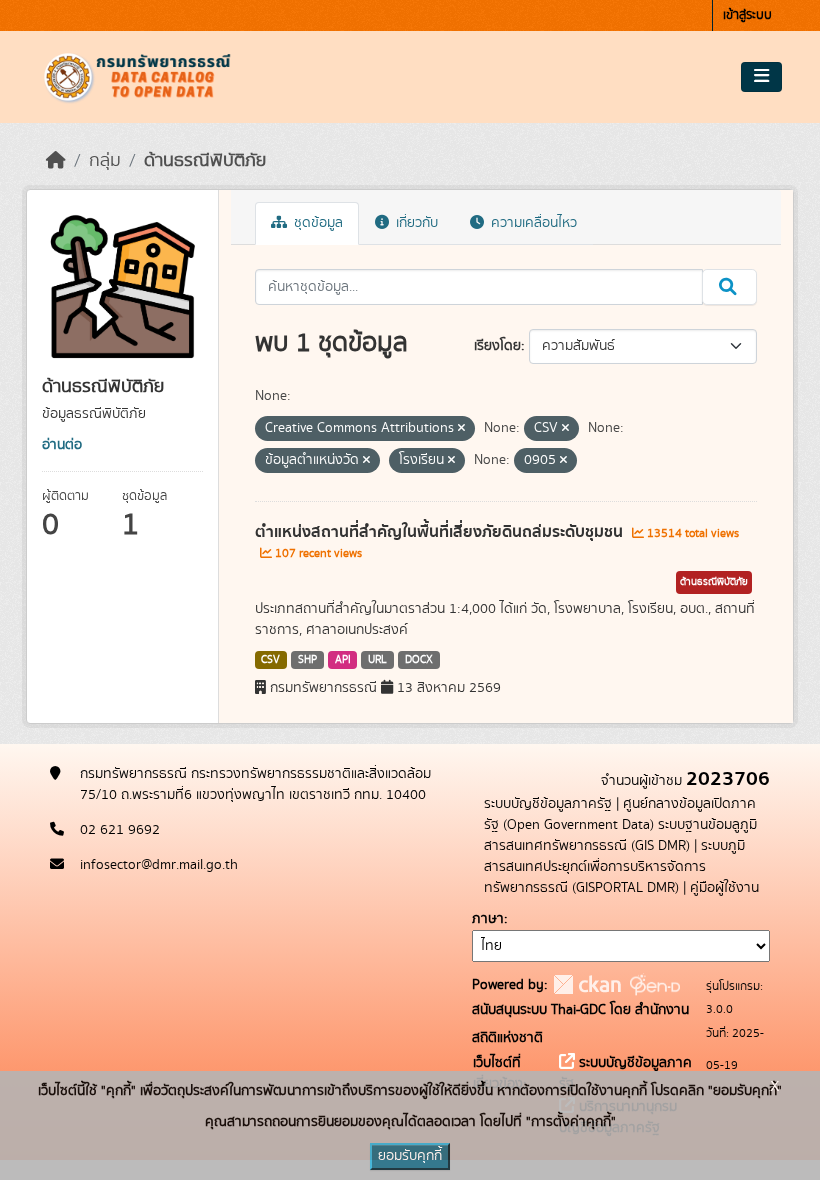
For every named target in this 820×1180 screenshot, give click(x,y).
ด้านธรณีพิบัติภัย (205, 161)
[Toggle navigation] (761, 77)
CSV (270, 660)
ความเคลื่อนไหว (532, 223)
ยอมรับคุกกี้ (410, 1156)
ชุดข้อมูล (316, 223)
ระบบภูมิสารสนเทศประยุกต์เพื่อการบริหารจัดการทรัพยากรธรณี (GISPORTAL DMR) (614, 867)
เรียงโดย (497, 346)
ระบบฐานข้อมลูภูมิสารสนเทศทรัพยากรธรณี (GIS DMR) (620, 835)
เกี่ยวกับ (415, 223)
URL (377, 660)
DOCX (419, 660)
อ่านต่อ (62, 445)
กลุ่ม (105, 161)
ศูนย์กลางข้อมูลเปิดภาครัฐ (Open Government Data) (620, 814)
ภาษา (488, 919)
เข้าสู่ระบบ (747, 15)
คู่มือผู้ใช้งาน (724, 888)
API (343, 660)
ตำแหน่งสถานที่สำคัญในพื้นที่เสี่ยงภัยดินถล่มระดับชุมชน (441, 532)
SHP (307, 660)
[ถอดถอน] (461, 429)
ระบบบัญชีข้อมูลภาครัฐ (548, 804)
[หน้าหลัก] (56, 161)
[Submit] (729, 287)
